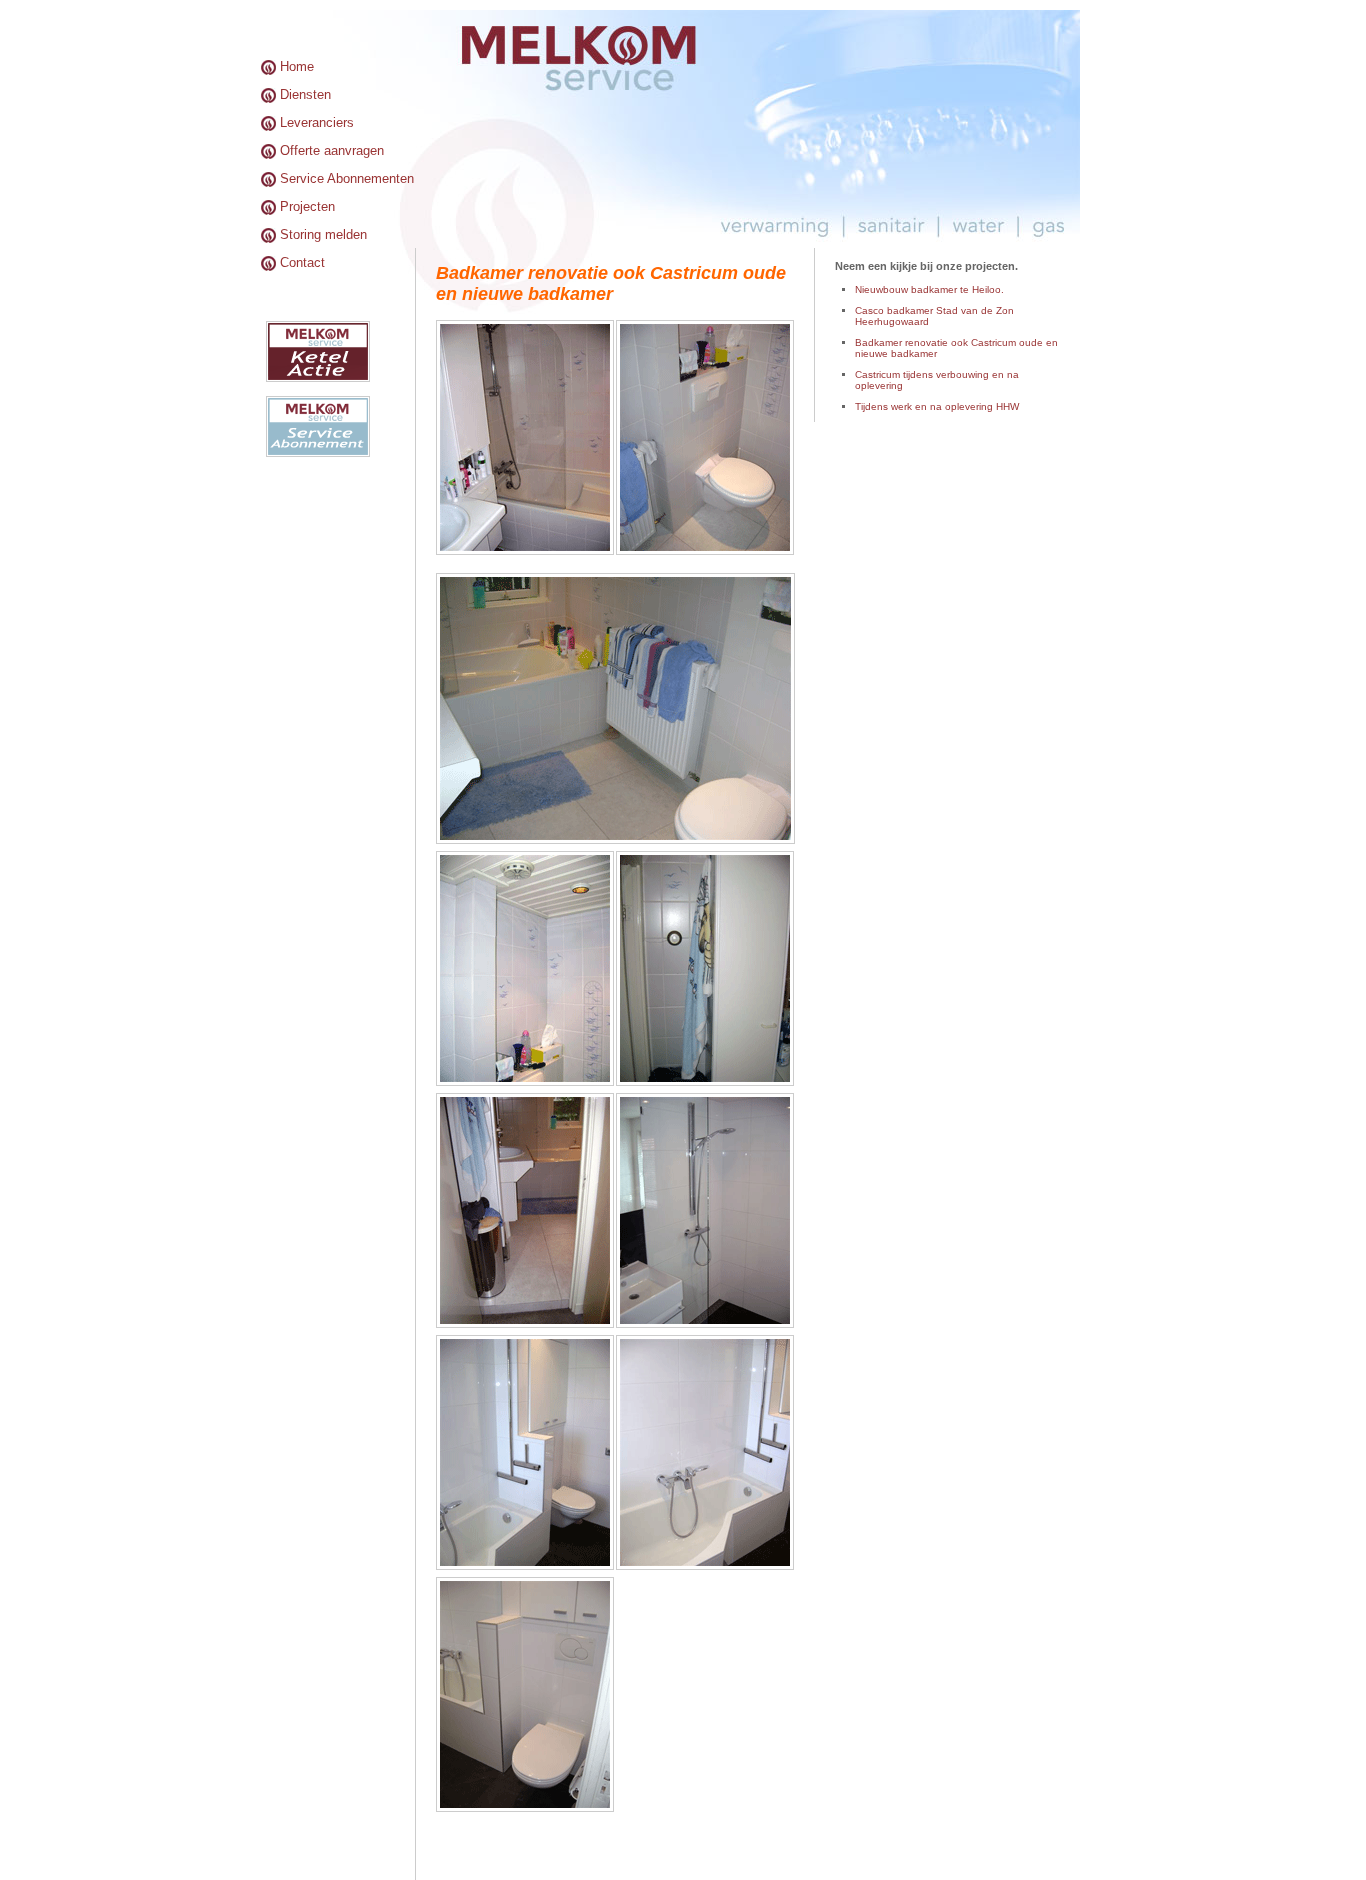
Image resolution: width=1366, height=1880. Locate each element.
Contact (302, 262)
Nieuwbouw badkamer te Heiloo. (929, 289)
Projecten (307, 206)
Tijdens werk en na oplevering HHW (937, 406)
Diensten (305, 94)
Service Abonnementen (347, 178)
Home (297, 66)
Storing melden (323, 234)
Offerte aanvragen (332, 150)
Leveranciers (317, 122)
